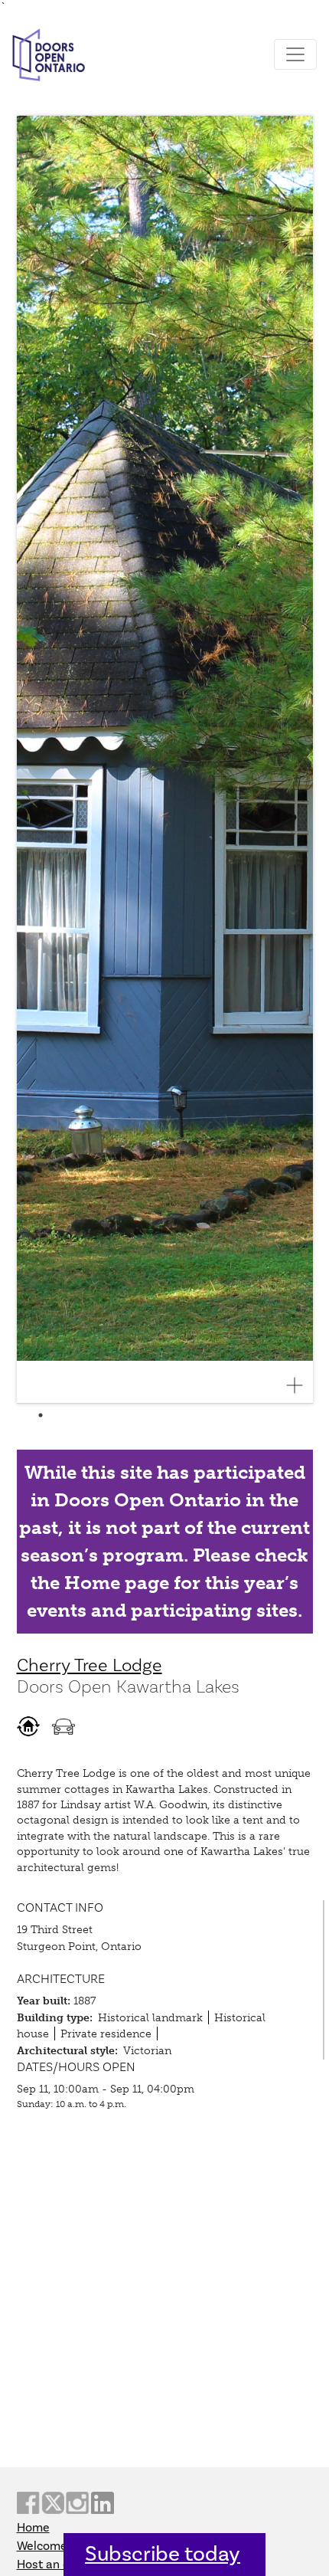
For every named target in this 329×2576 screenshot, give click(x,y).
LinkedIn (103, 2503)
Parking (64, 1726)
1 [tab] (41, 1415)
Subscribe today (163, 2554)
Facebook (28, 2503)
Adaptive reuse (28, 1726)
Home (33, 2528)
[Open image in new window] (301, 1385)
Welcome (42, 2546)
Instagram (77, 2503)
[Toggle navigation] (295, 54)
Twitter (53, 2503)
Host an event (55, 2565)
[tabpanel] (165, 760)
